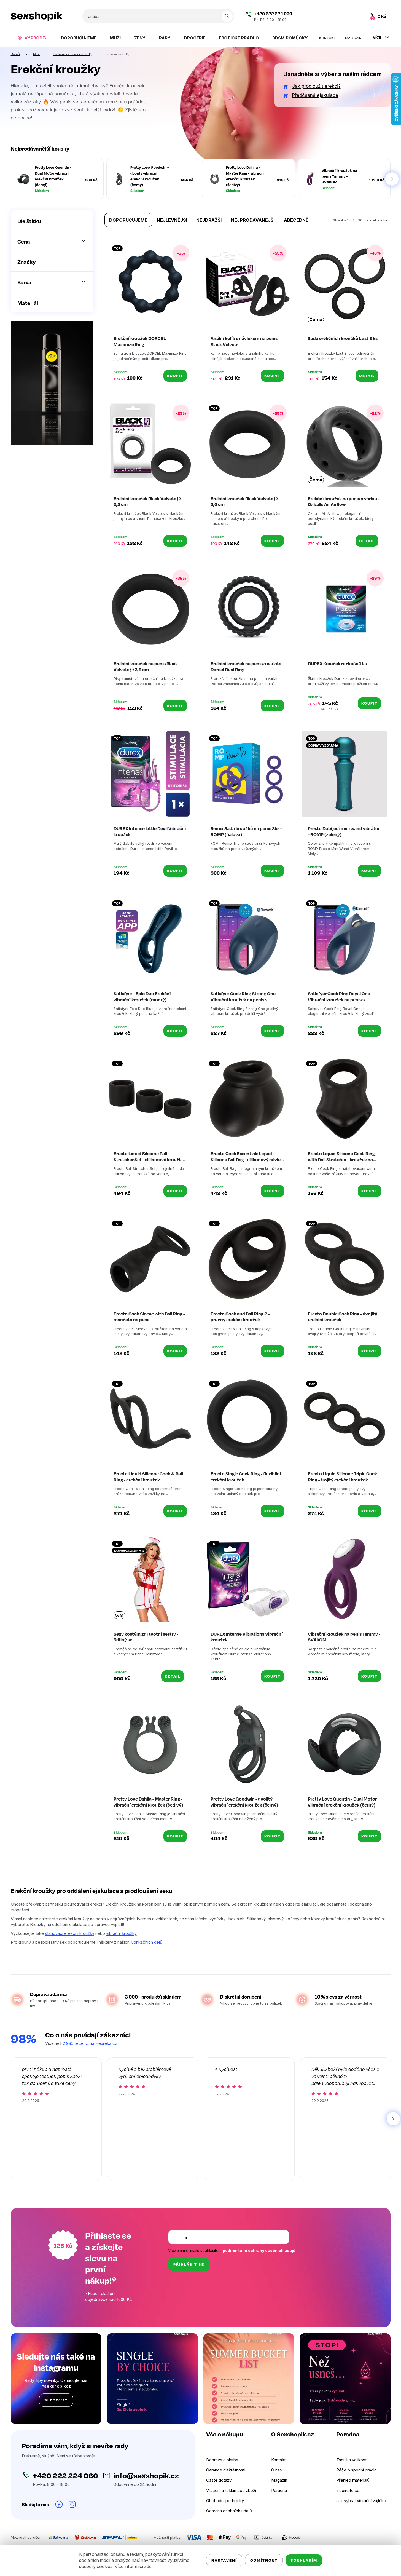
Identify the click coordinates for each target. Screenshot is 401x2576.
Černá (316, 319)
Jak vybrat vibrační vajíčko (361, 2501)
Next (392, 179)
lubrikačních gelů (146, 1942)
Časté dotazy (219, 2480)
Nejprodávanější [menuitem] (253, 220)
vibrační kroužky (121, 1933)
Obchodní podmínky (225, 2501)
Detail (367, 375)
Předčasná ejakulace (315, 95)
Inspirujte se (348, 2490)
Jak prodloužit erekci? (316, 86)
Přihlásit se (189, 2264)
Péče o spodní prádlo (356, 2470)
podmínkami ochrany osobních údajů (259, 2250)
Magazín (279, 2480)
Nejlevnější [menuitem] (172, 220)
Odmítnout (264, 2560)
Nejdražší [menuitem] (209, 220)
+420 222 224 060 (273, 14)
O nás (277, 2470)
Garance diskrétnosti (226, 2470)
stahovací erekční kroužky (70, 1933)
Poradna (279, 2490)
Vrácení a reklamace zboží (231, 2490)
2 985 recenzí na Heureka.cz (90, 2043)
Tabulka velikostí (352, 2460)
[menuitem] (32, 38)
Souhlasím (304, 2560)
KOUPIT (175, 375)
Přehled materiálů (353, 2480)
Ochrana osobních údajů (229, 2511)
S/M (119, 1615)
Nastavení (224, 2560)
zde (148, 2566)
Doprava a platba (222, 2460)
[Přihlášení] (346, 16)
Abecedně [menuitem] (296, 220)
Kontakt (278, 2460)
